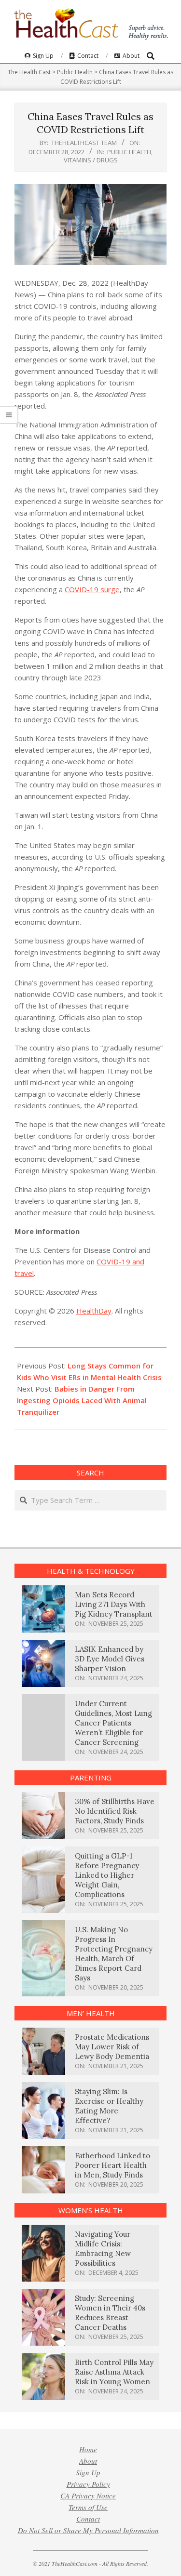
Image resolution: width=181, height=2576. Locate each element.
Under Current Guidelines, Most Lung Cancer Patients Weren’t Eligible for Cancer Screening (113, 1723)
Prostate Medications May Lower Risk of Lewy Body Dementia (112, 2047)
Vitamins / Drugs (91, 160)
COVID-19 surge (92, 589)
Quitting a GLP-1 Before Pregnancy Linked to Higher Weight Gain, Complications (107, 1875)
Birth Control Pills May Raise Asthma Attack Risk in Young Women (114, 2372)
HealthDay (94, 1311)
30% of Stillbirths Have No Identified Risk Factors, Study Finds (115, 1811)
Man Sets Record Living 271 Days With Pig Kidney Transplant (114, 1604)
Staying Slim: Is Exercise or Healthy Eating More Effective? (109, 2106)
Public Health (129, 152)
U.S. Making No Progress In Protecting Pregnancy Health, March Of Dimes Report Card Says (114, 1954)
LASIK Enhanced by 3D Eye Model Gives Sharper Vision (110, 1659)
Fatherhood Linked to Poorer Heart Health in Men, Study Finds (112, 2165)
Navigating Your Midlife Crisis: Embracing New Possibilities (103, 2249)
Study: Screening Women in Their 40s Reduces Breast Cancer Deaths (110, 2313)
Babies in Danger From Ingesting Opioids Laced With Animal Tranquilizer (82, 1400)
